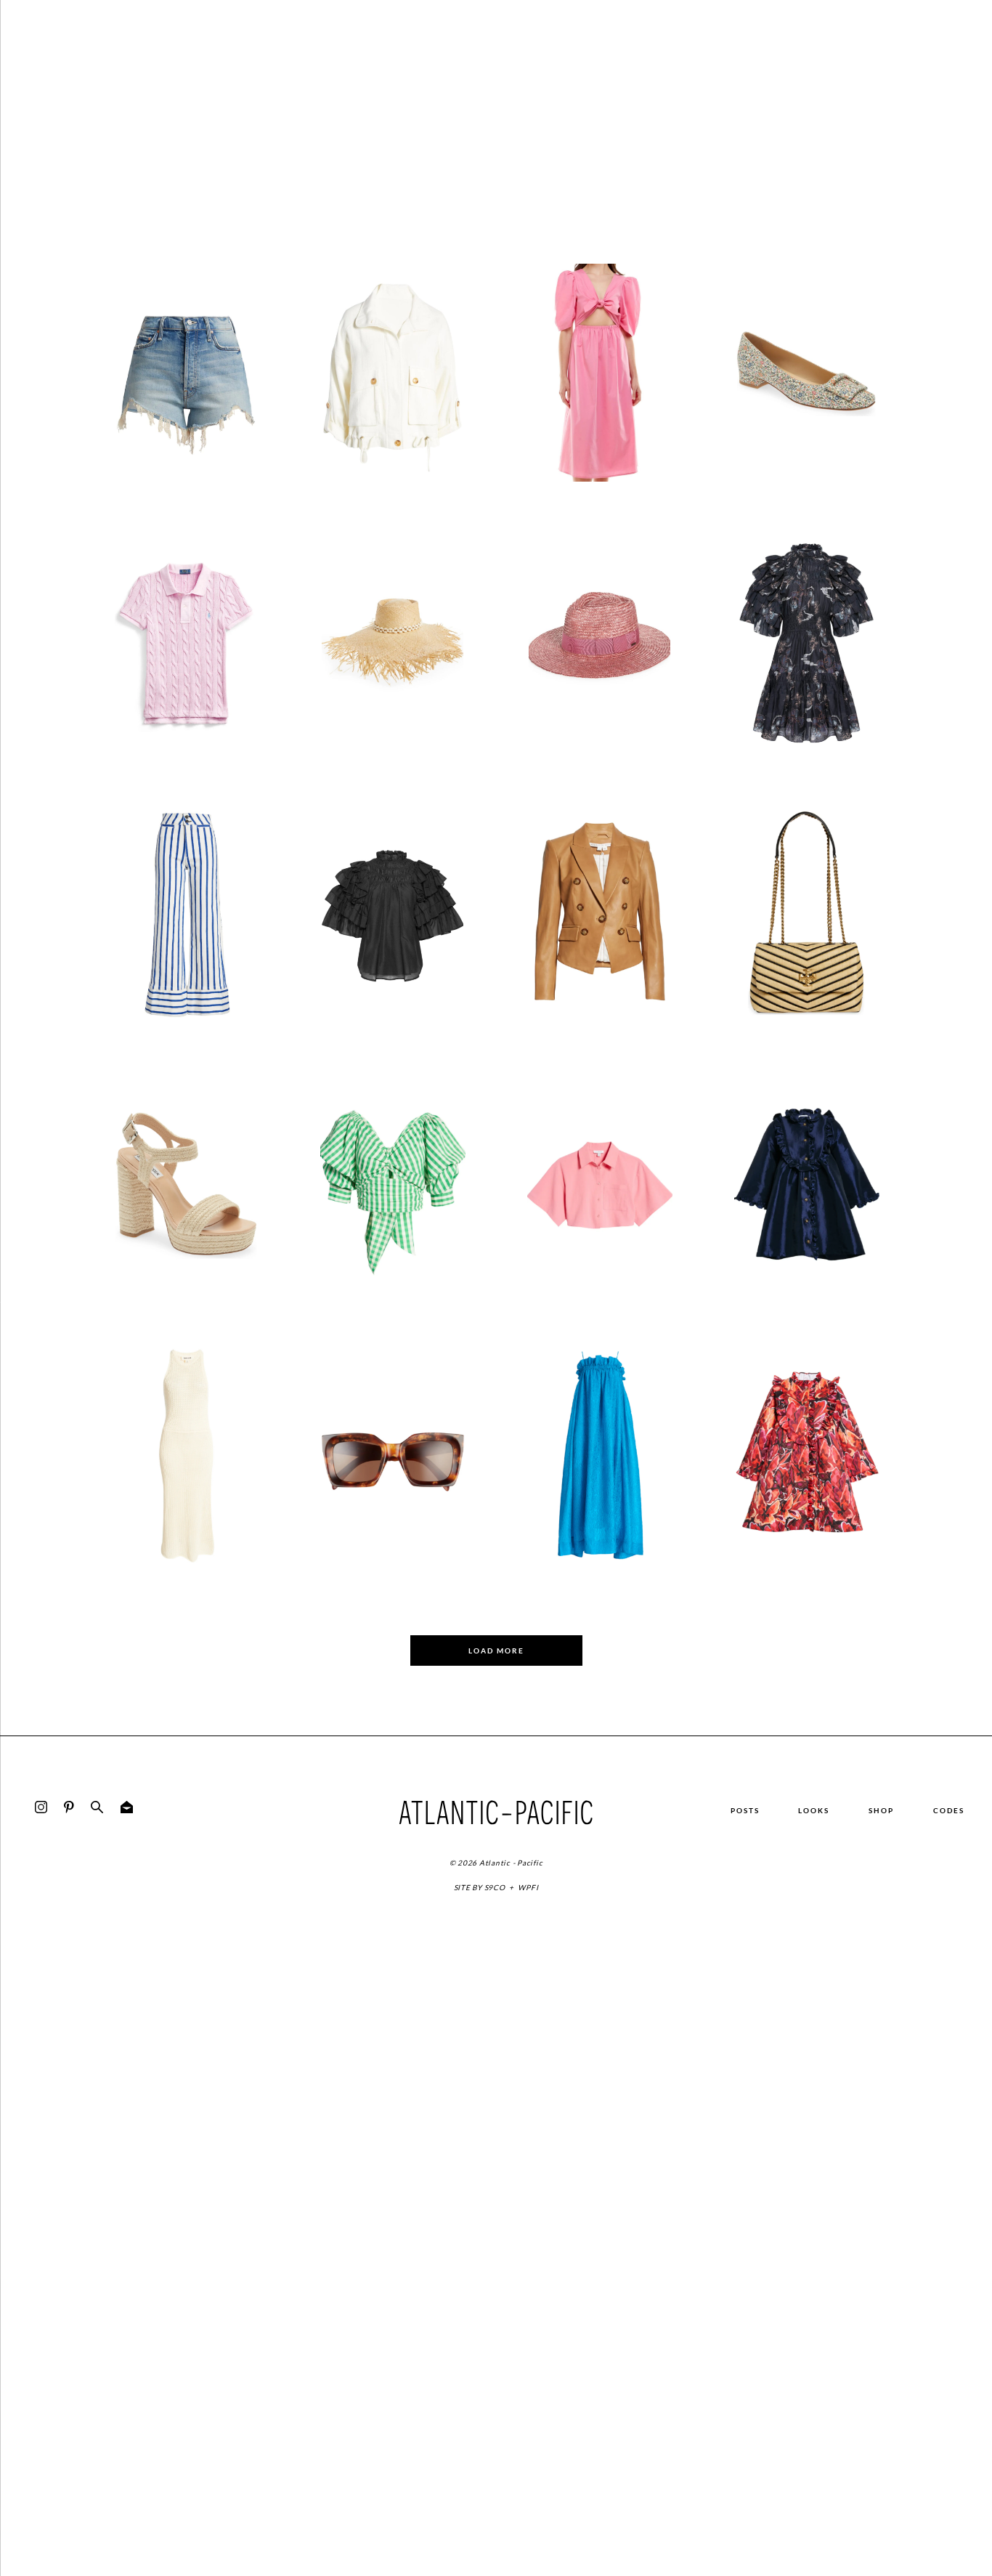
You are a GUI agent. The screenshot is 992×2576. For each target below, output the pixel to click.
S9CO (495, 1887)
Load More (496, 1650)
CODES (949, 1810)
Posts (745, 1810)
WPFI (528, 1887)
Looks (814, 1810)
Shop (881, 1810)
